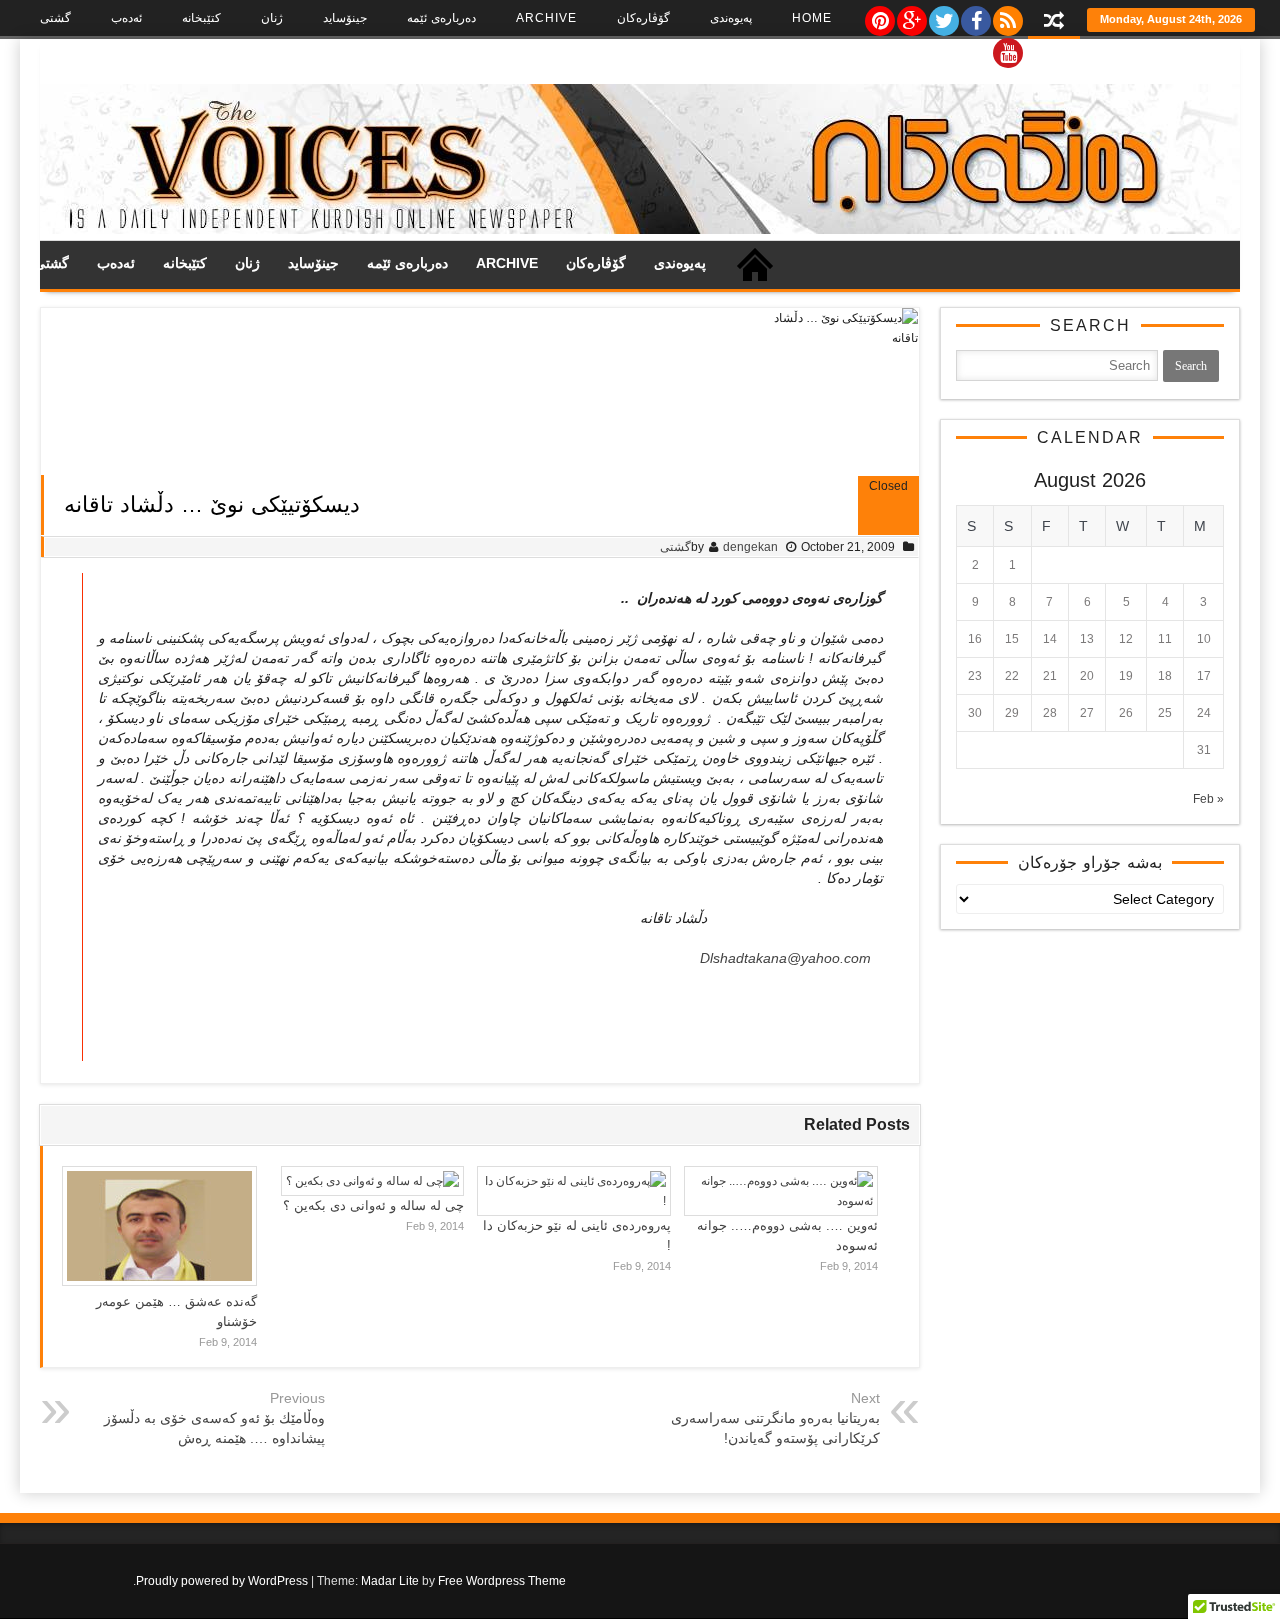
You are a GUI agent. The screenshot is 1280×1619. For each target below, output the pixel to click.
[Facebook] (975, 16)
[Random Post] (1054, 22)
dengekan (750, 547)
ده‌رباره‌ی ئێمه (441, 18)
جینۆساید (345, 18)
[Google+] (911, 16)
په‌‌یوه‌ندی (731, 18)
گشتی (55, 18)
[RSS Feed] (1007, 16)
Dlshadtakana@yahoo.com (785, 958)
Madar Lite (390, 1581)
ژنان (272, 18)
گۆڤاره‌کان (643, 18)
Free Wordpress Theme (502, 1581)
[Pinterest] (879, 16)
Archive (546, 18)
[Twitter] (943, 16)
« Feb (1208, 799)
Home (812, 18)
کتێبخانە (201, 18)
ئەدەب (126, 18)
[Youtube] (1007, 48)
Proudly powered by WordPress (222, 1581)
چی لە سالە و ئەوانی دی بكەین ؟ (373, 1205)
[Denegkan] (640, 230)
